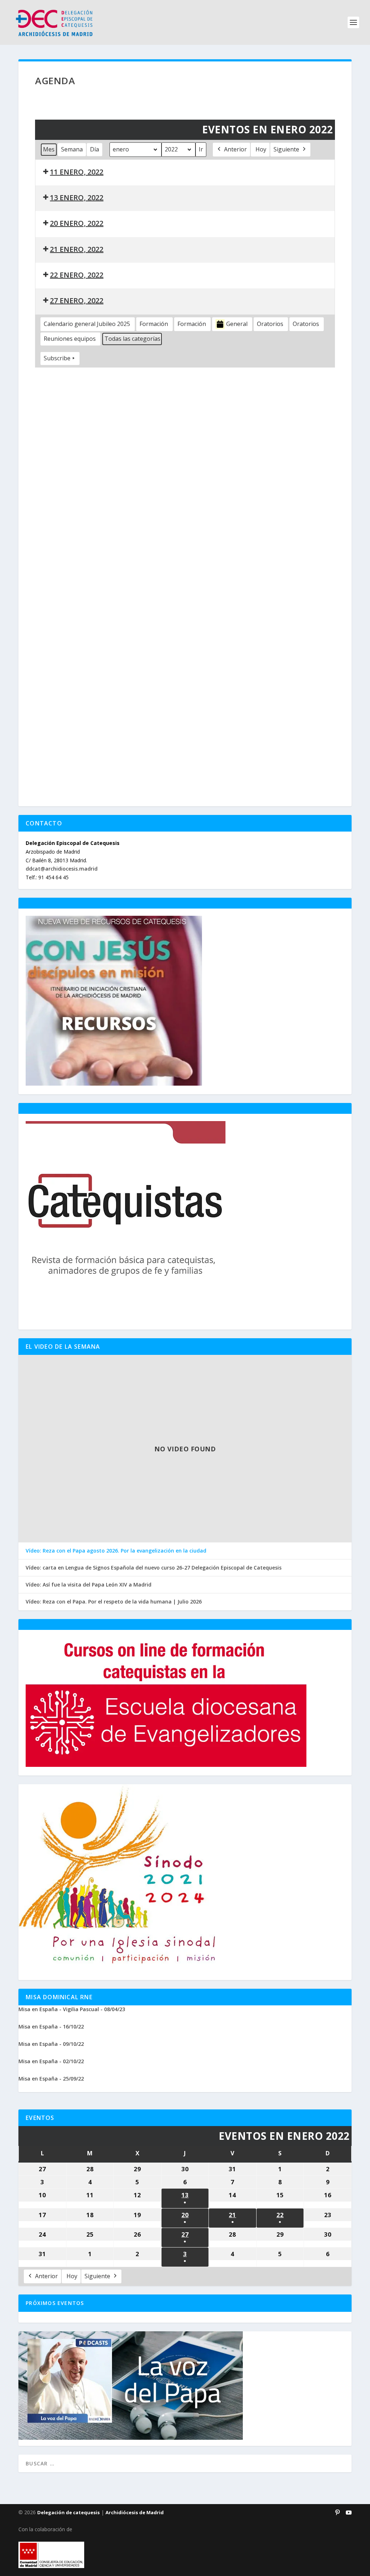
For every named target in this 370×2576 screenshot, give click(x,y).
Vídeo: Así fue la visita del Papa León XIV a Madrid (89, 1585)
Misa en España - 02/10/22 (51, 2061)
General (237, 324)
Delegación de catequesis (68, 2512)
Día (94, 149)
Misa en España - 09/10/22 (51, 2044)
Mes (49, 149)
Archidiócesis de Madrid (135, 2512)
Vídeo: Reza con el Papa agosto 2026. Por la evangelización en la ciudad (116, 1551)
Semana (72, 149)
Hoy (261, 149)
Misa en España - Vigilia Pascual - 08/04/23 (72, 2009)
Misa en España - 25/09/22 (51, 2079)
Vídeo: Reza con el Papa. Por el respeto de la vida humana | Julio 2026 (114, 1602)
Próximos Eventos (55, 2303)
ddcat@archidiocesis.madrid (62, 869)
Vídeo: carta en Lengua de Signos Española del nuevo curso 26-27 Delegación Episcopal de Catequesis (154, 1568)
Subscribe (57, 358)
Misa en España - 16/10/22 (51, 2027)
